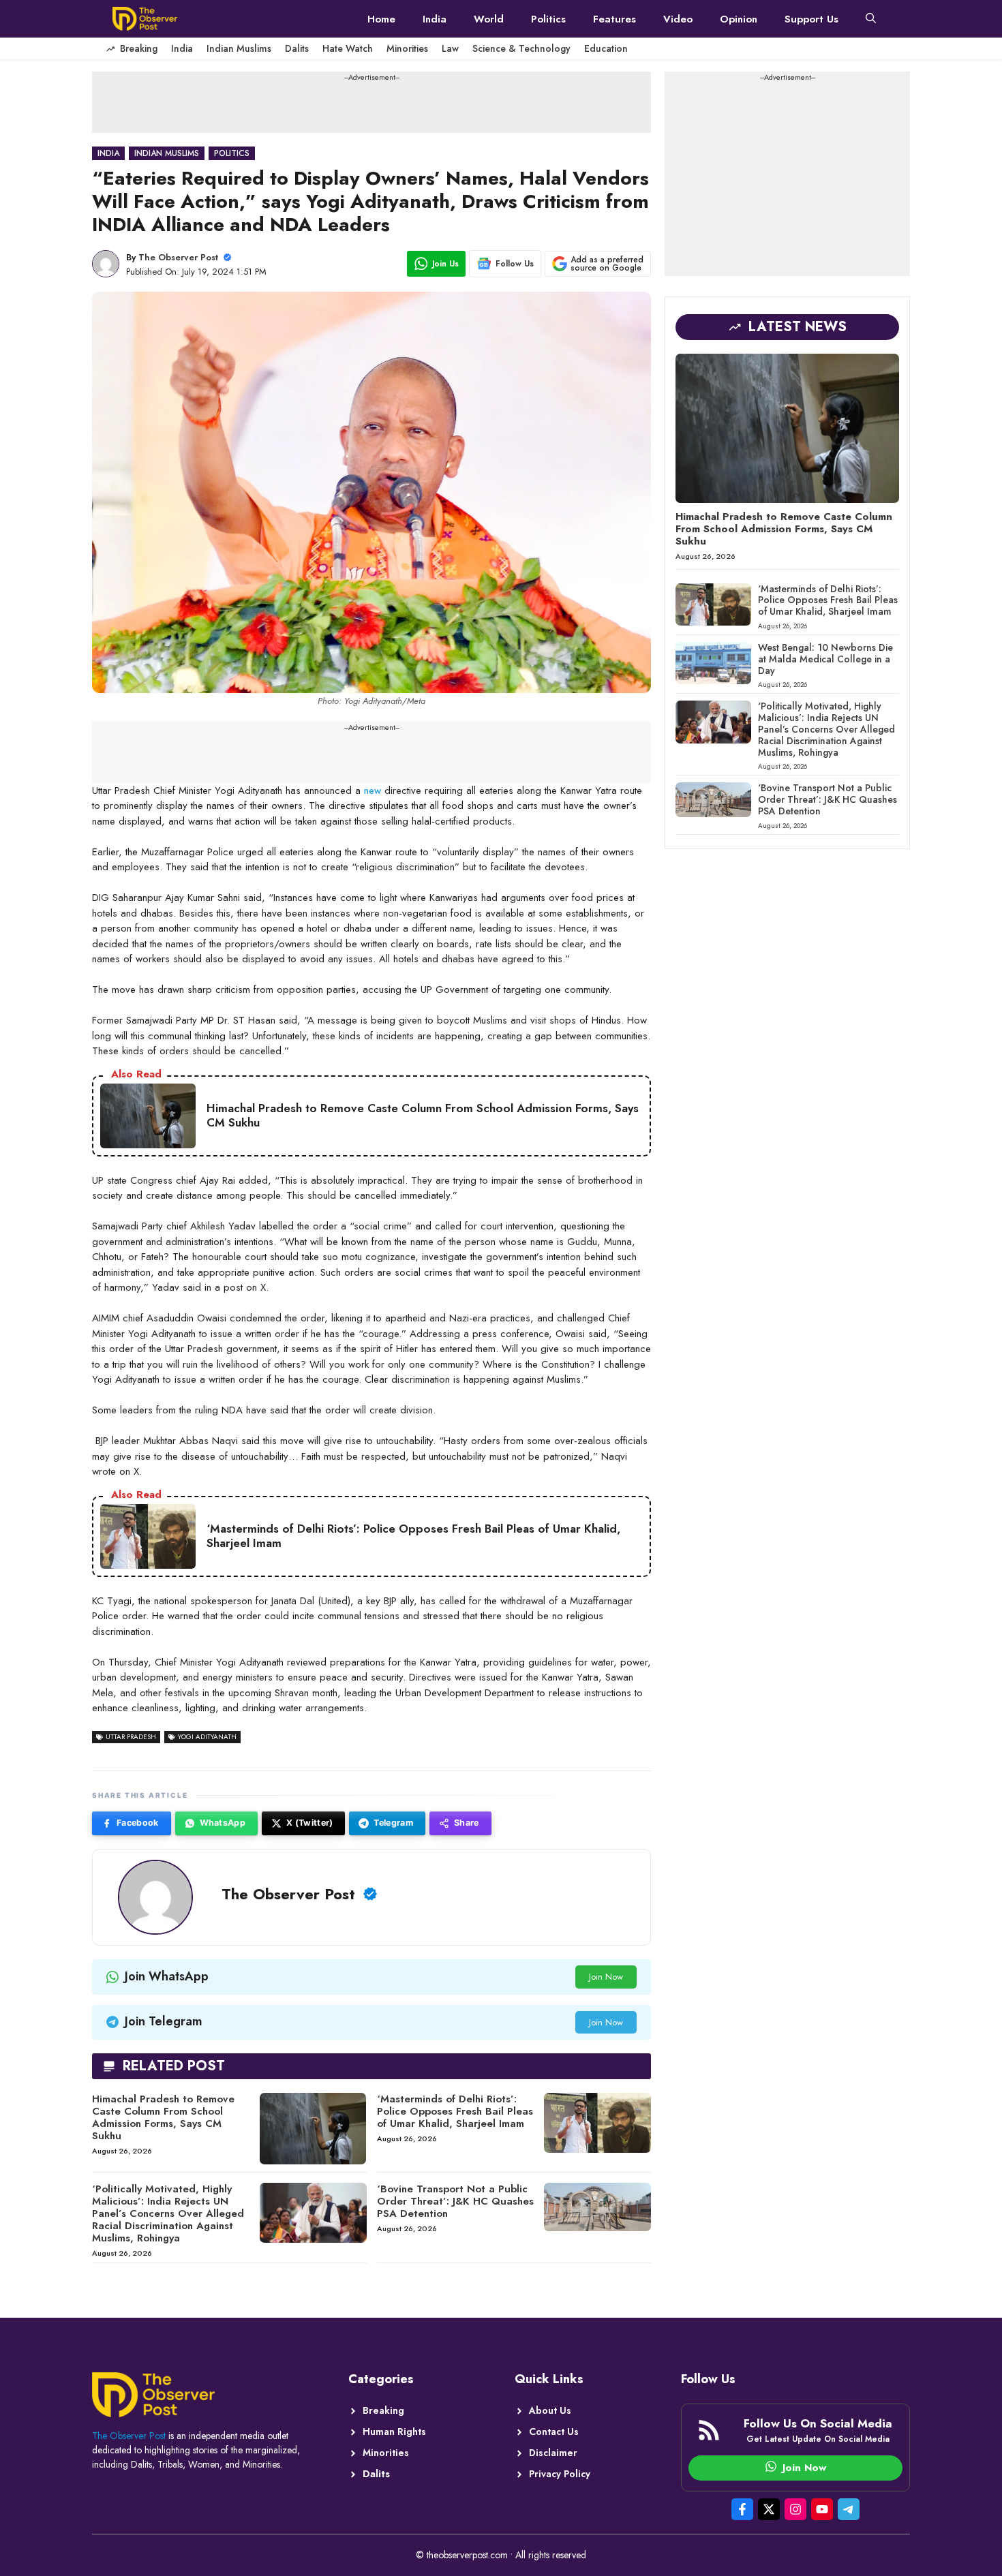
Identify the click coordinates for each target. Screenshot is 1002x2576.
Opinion (739, 19)
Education (606, 48)
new (373, 791)
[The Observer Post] (145, 19)
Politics (548, 19)
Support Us (811, 19)
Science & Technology (521, 48)
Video (678, 19)
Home (381, 19)
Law (450, 48)
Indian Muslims (239, 48)
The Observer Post (178, 257)
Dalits (297, 48)
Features (614, 19)
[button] (871, 19)
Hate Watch (348, 48)
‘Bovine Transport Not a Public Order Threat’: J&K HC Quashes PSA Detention (455, 2201)
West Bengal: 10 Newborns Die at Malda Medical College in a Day (825, 659)
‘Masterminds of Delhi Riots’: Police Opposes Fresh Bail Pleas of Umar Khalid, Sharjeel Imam (455, 2111)
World (489, 19)
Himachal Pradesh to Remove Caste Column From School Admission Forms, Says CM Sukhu (163, 2117)
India (435, 19)
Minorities (407, 48)
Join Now (606, 1977)
